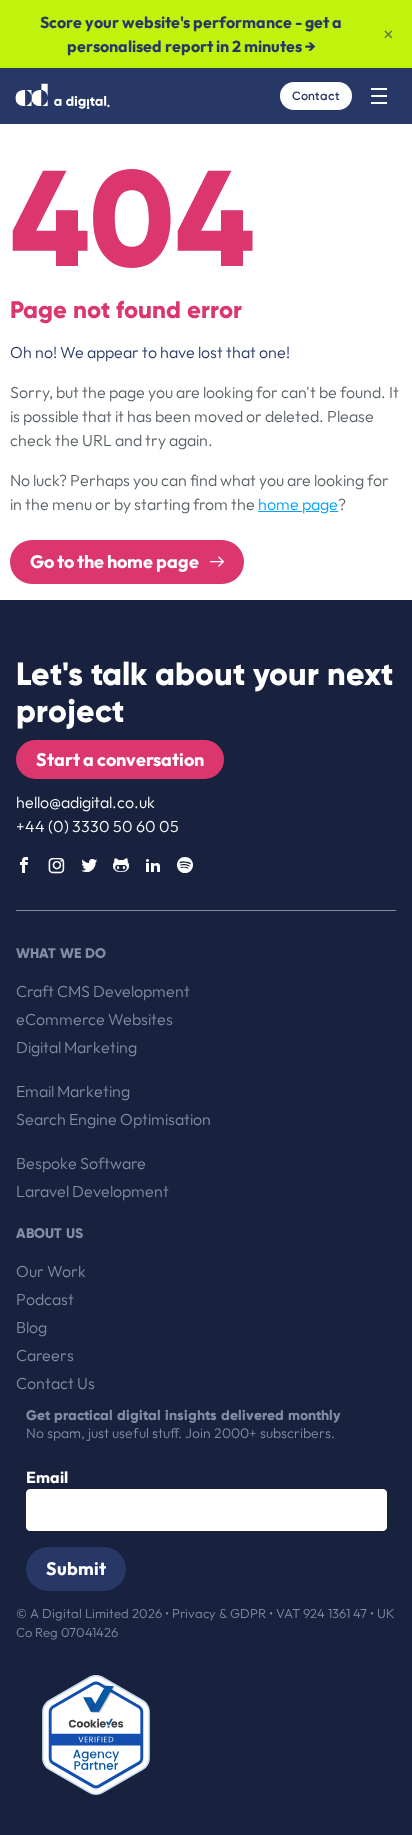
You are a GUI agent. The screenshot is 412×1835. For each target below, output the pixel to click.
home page (298, 504)
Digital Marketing (76, 1047)
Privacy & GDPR (220, 1613)
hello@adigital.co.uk (85, 802)
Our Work (51, 1271)
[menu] (379, 96)
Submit (76, 1568)
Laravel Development (92, 1191)
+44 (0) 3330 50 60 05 (97, 826)
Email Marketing (73, 1091)
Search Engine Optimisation (113, 1119)
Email (47, 1477)
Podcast (45, 1299)
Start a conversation (120, 759)
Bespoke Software (81, 1163)
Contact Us (55, 1383)
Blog (31, 1327)
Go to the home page (116, 561)
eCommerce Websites (94, 1019)
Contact (316, 95)
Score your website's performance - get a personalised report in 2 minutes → (191, 34)
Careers (45, 1355)
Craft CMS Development (103, 991)
